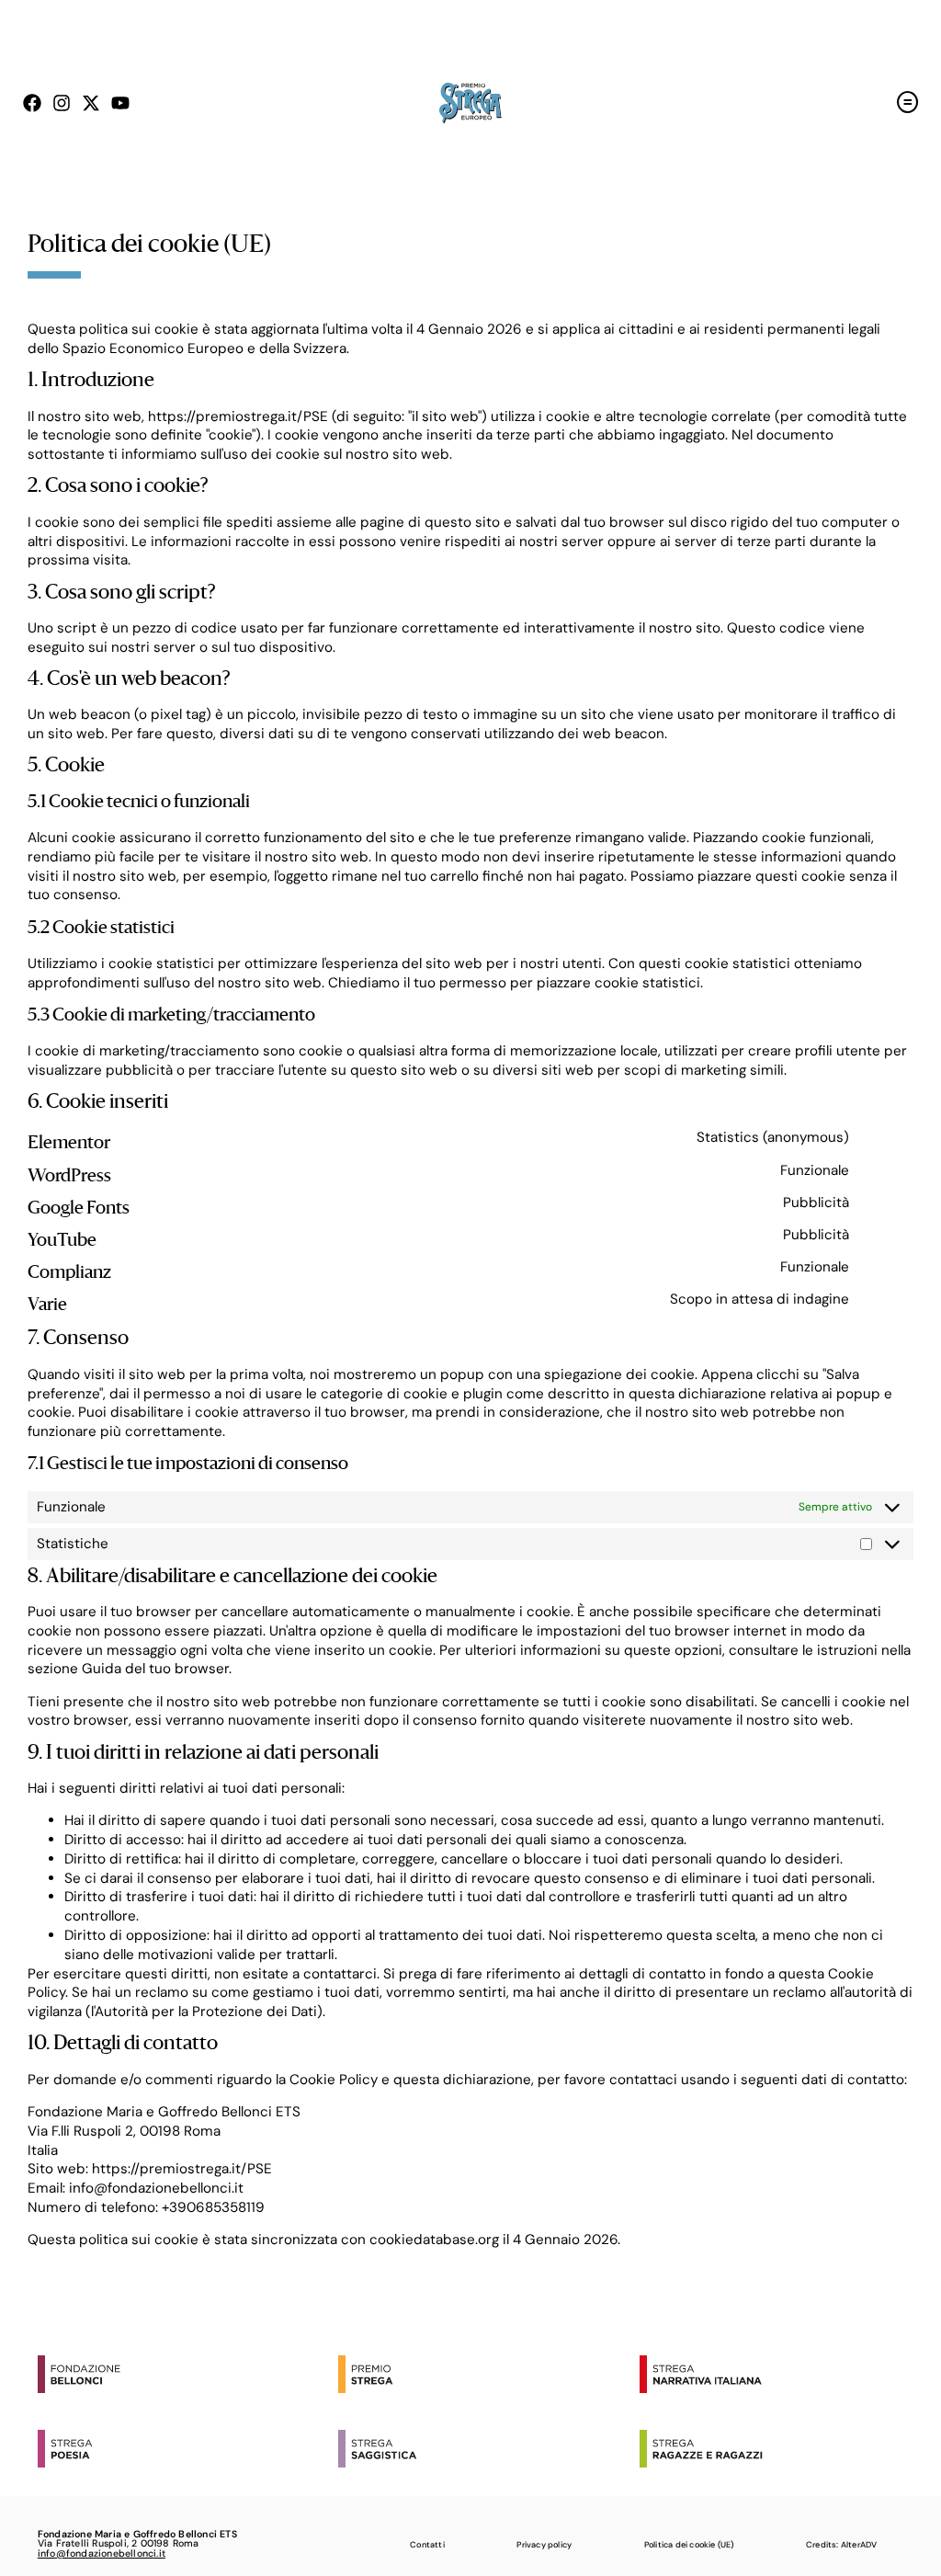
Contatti (427, 2545)
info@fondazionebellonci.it (102, 2553)
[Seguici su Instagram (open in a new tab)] (62, 103)
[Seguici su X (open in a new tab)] (91, 103)
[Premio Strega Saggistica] (484, 2449)
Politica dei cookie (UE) (689, 2545)
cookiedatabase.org (434, 2240)
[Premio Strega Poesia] (184, 2449)
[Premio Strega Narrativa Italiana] (786, 2374)
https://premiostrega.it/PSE (238, 416)
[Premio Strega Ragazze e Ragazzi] (786, 2449)
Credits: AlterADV (841, 2545)
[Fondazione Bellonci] (184, 2374)
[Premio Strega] (484, 2374)
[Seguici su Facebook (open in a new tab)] (32, 103)
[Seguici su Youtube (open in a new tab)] (120, 103)
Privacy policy (544, 2545)
